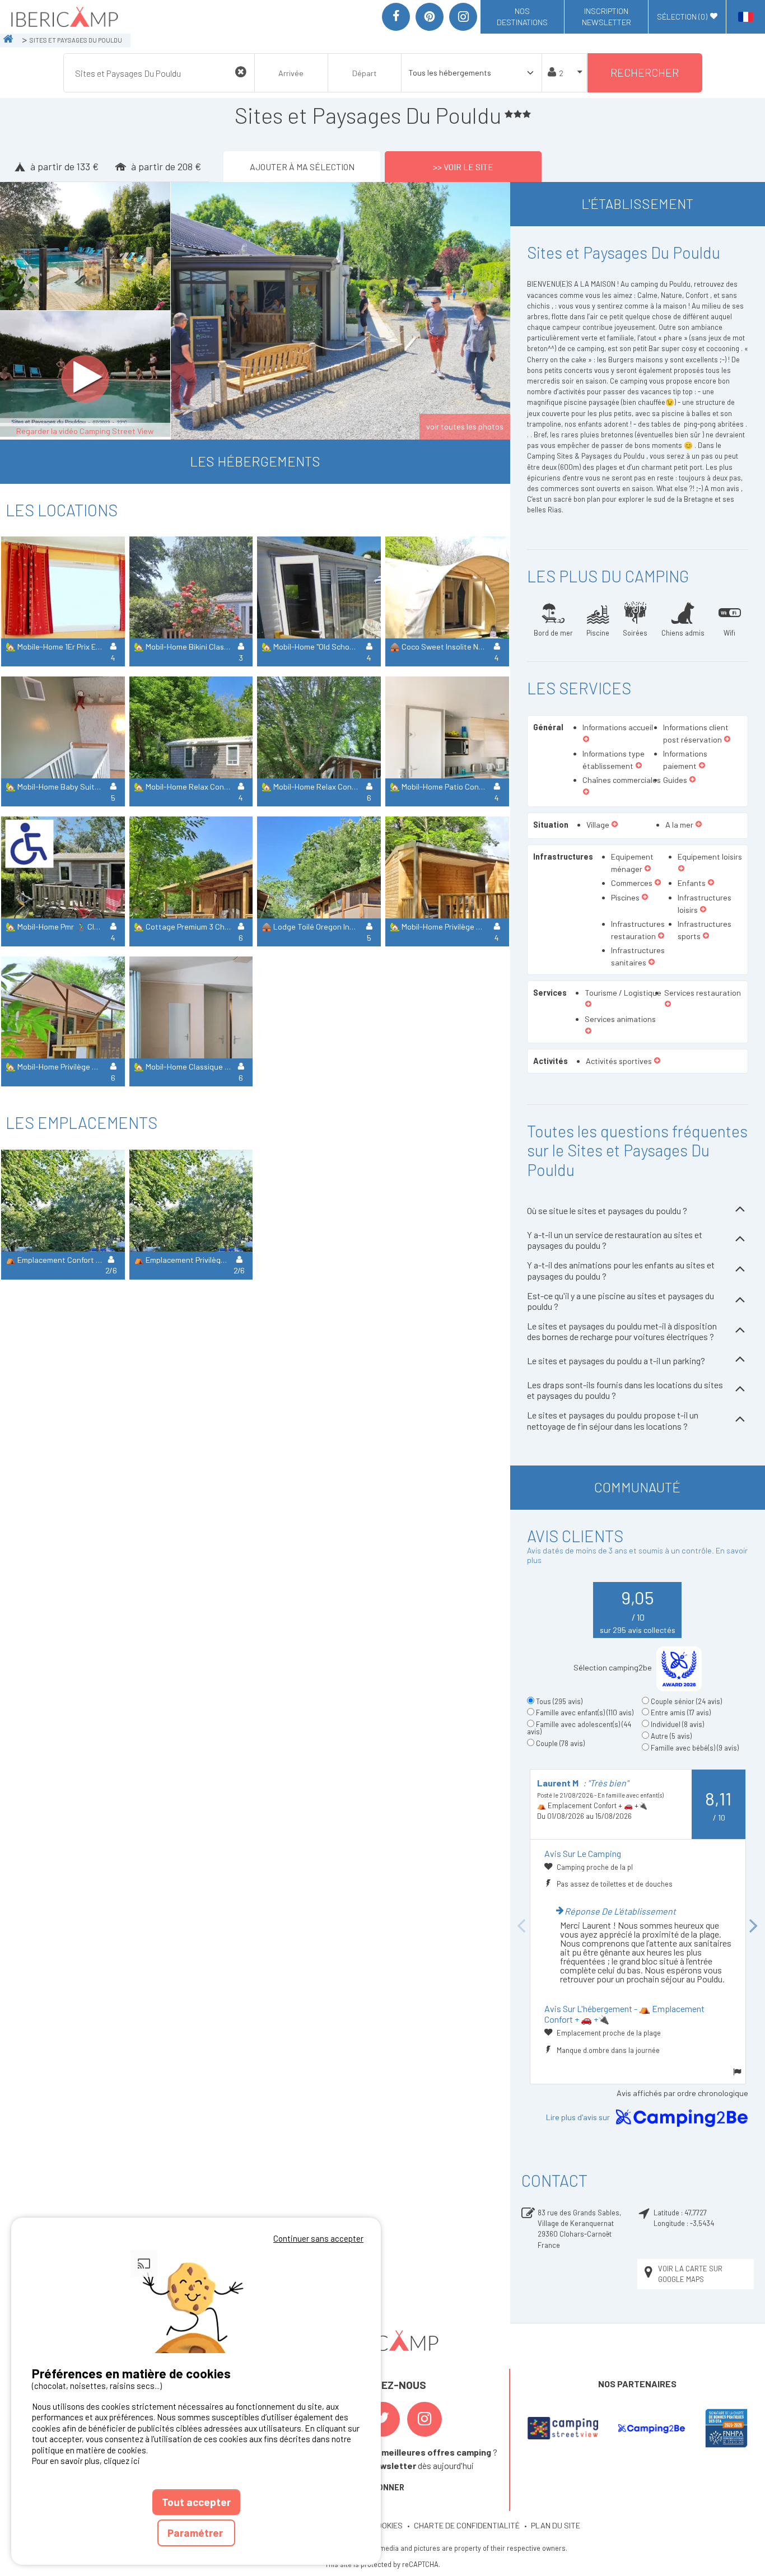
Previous (521, 1926)
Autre (671, 1736)
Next (754, 1926)
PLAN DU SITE (556, 2525)
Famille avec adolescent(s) (579, 1728)
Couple (560, 1743)
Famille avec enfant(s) (585, 1712)
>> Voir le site (463, 167)
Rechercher (645, 73)
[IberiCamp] (64, 17)
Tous (559, 1701)
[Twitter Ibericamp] (382, 2419)
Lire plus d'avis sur (579, 2117)
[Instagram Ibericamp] (425, 2419)
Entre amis (681, 1712)
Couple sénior (686, 1701)
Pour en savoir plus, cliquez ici (86, 2461)
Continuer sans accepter (318, 2238)
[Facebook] (396, 17)
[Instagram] (463, 17)
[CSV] (563, 2428)
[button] (586, 740)
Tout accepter (196, 2502)
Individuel (677, 1724)
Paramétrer (196, 2533)
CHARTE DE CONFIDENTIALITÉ (467, 2525)
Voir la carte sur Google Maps (690, 2274)
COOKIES (387, 2525)
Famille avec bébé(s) (695, 1748)
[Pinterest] (430, 17)
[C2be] (652, 2428)
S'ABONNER (382, 2487)
